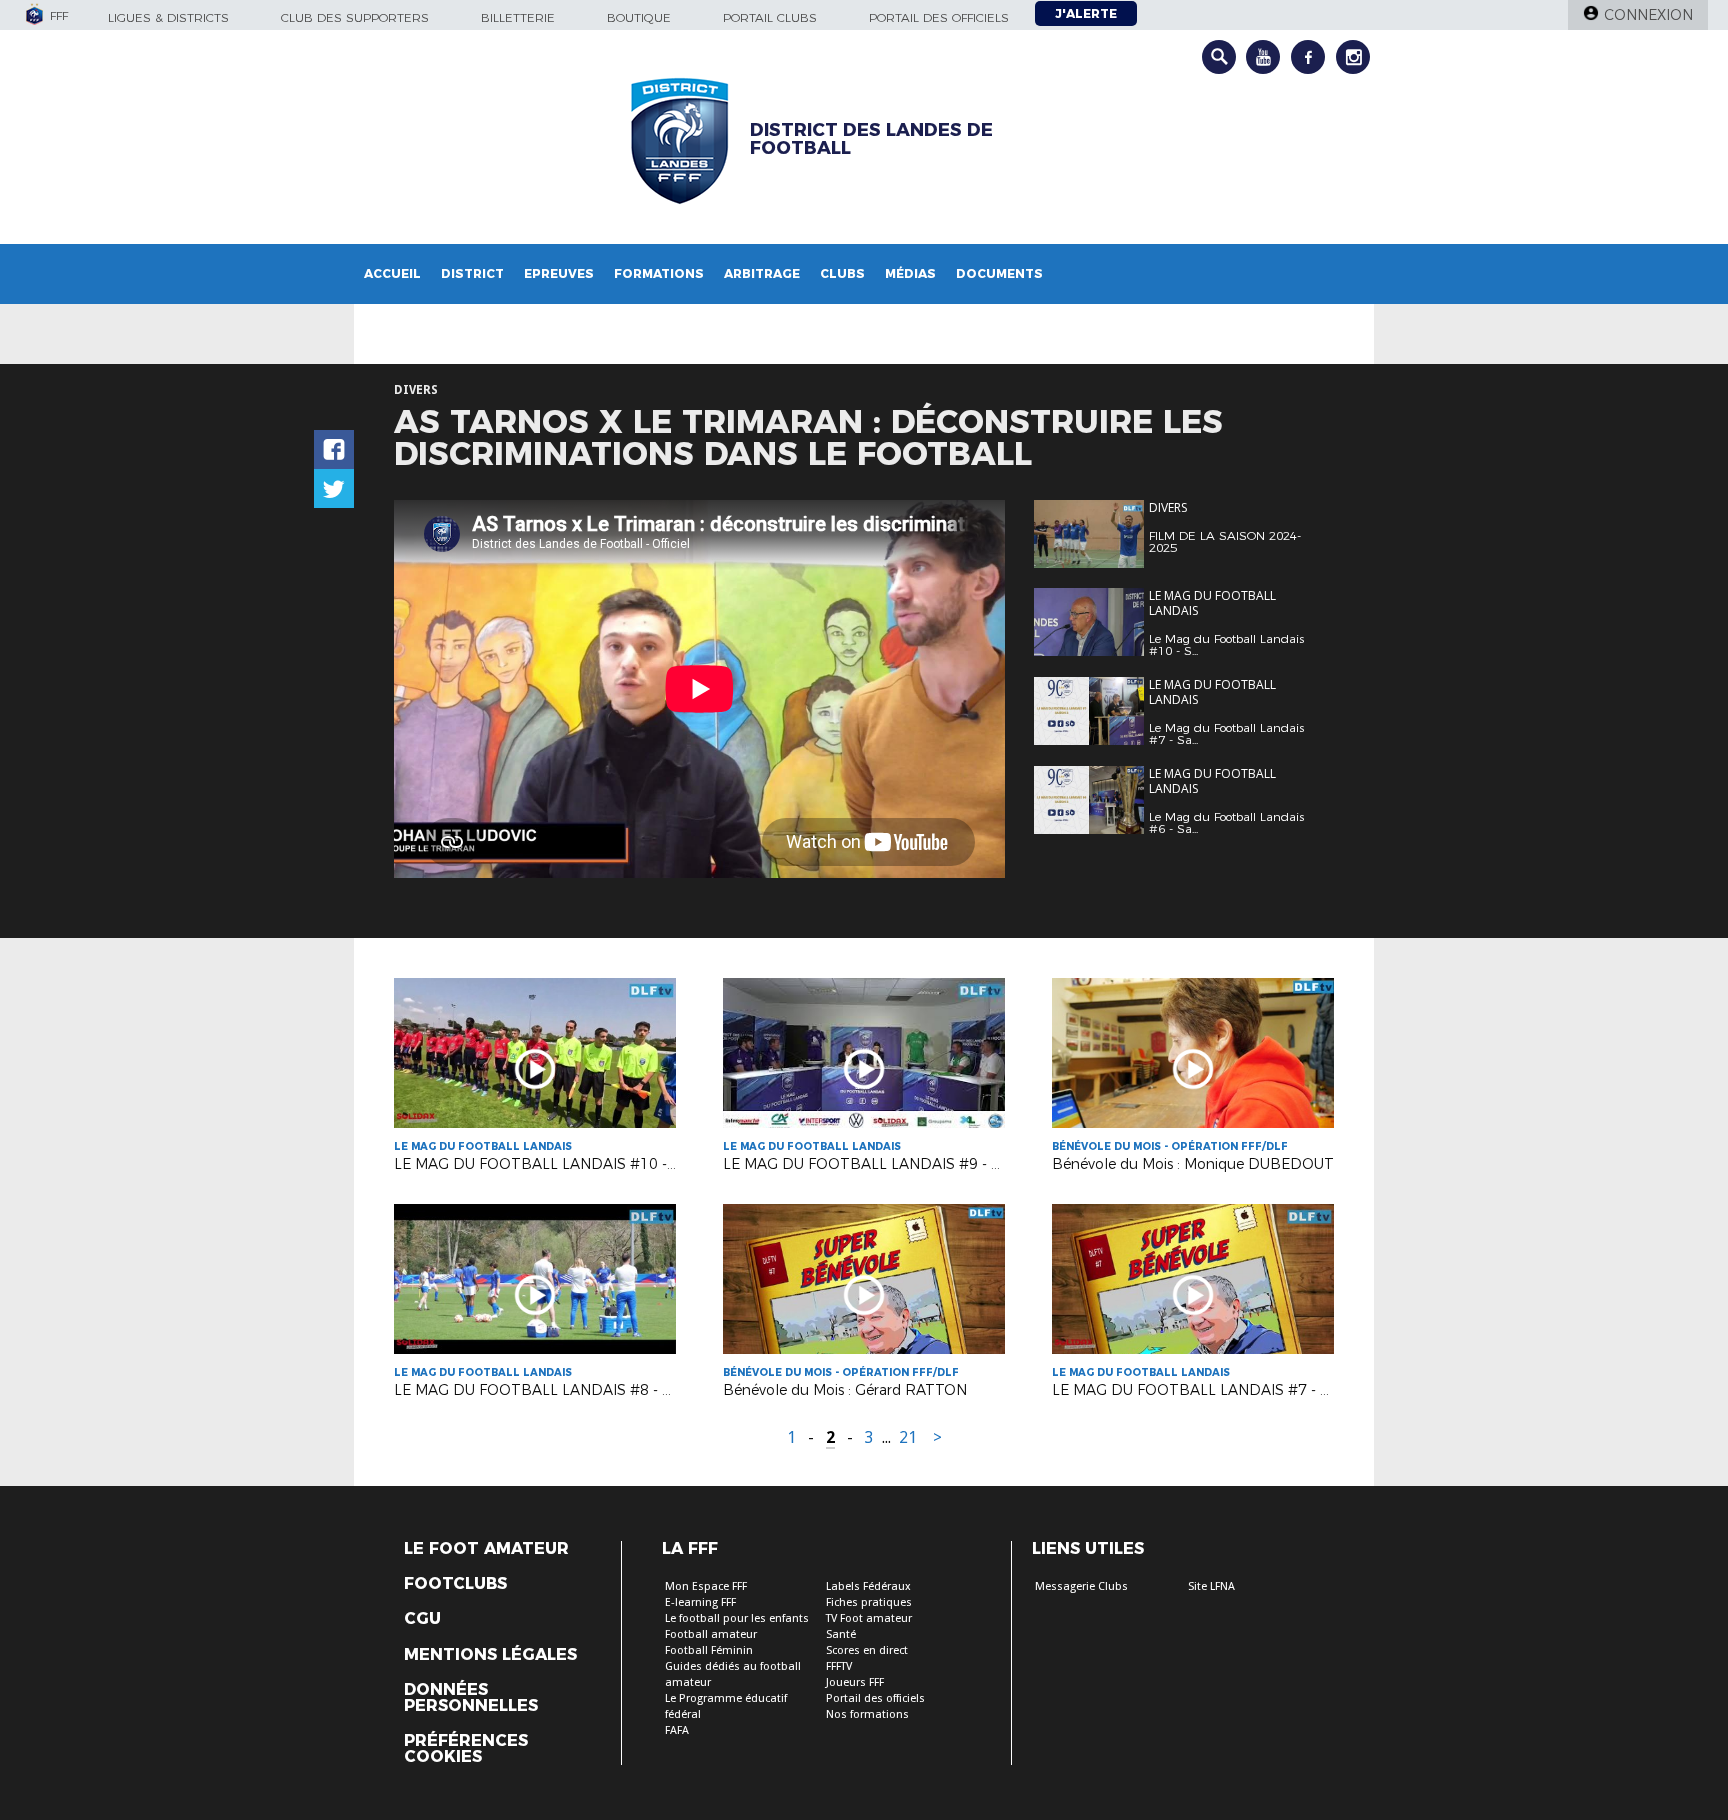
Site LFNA (1211, 1586)
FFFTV (839, 1666)
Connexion (1648, 15)
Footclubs (455, 1584)
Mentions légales (490, 1655)
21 (908, 1437)
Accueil (392, 273)
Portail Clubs (770, 17)
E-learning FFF (700, 1602)
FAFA (677, 1730)
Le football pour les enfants (737, 1618)
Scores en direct (867, 1650)
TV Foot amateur (869, 1618)
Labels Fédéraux (868, 1586)
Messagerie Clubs (1081, 1586)
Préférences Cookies (466, 1749)
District (472, 273)
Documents (999, 273)
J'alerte (1086, 13)
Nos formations (867, 1714)
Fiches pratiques (869, 1602)
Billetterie (518, 17)
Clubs (842, 273)
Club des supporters (355, 17)
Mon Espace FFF (706, 1586)
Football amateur (711, 1634)
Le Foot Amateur (486, 1549)
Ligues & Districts (168, 17)
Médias (910, 273)
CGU (422, 1619)
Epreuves (559, 273)
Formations (659, 273)
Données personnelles (471, 1698)
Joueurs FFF (855, 1682)
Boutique (639, 17)
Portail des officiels (939, 17)
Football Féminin (709, 1650)
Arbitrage (762, 273)
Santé (841, 1634)
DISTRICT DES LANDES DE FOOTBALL (871, 139)
